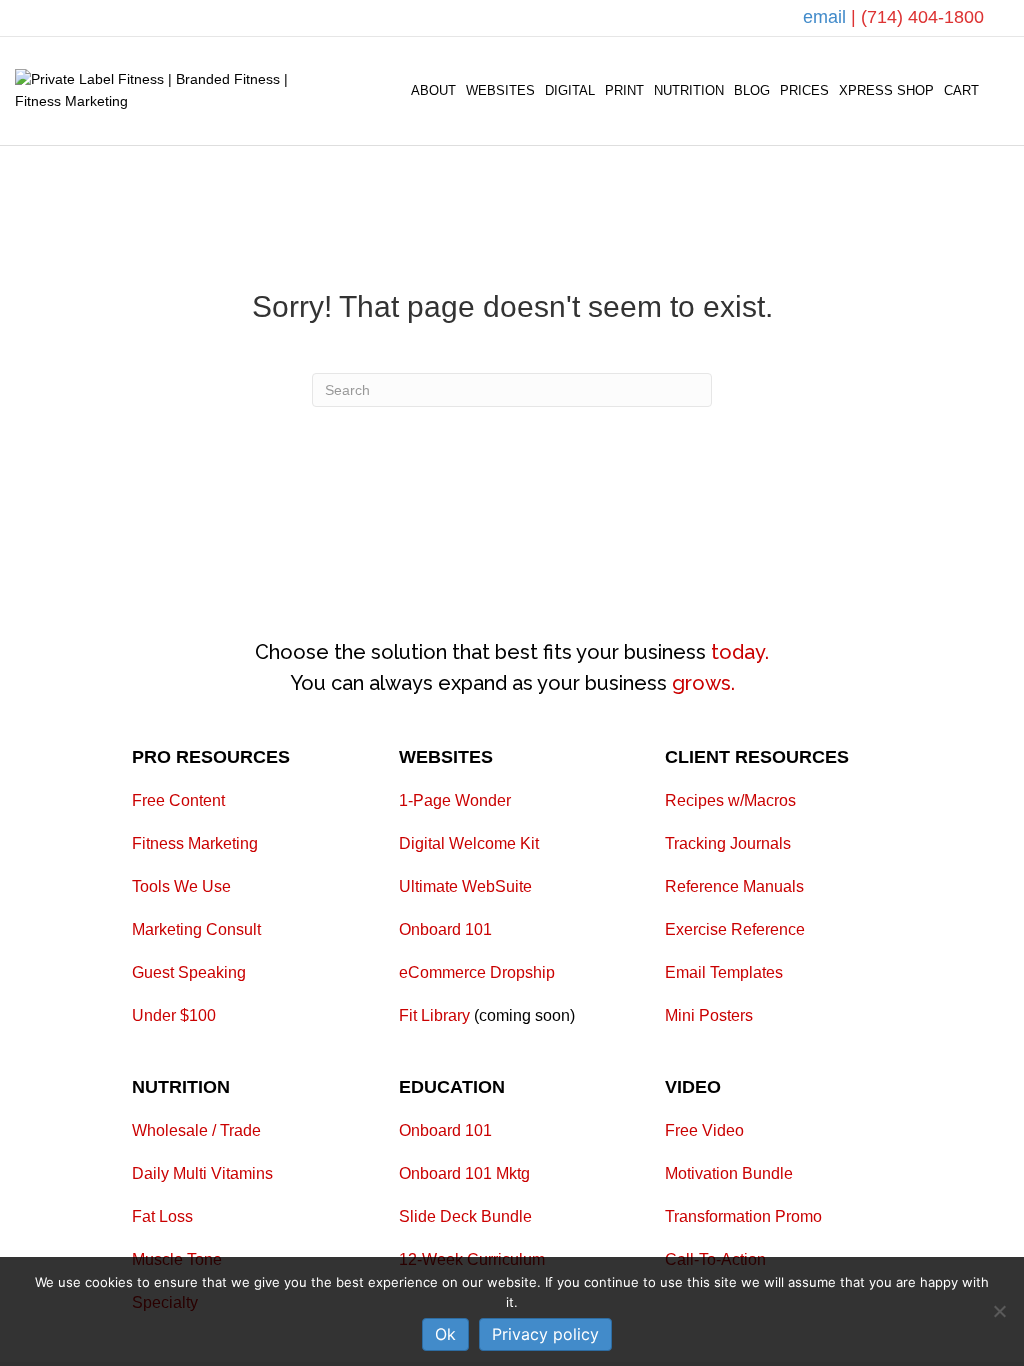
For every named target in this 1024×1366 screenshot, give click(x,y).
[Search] (996, 91)
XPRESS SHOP (886, 90)
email (827, 17)
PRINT (624, 90)
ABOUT (433, 90)
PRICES (804, 90)
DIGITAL (570, 90)
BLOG (752, 90)
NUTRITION (689, 90)
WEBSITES (500, 90)
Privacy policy (545, 1334)
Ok (445, 1334)
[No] (999, 1311)
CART (961, 90)
